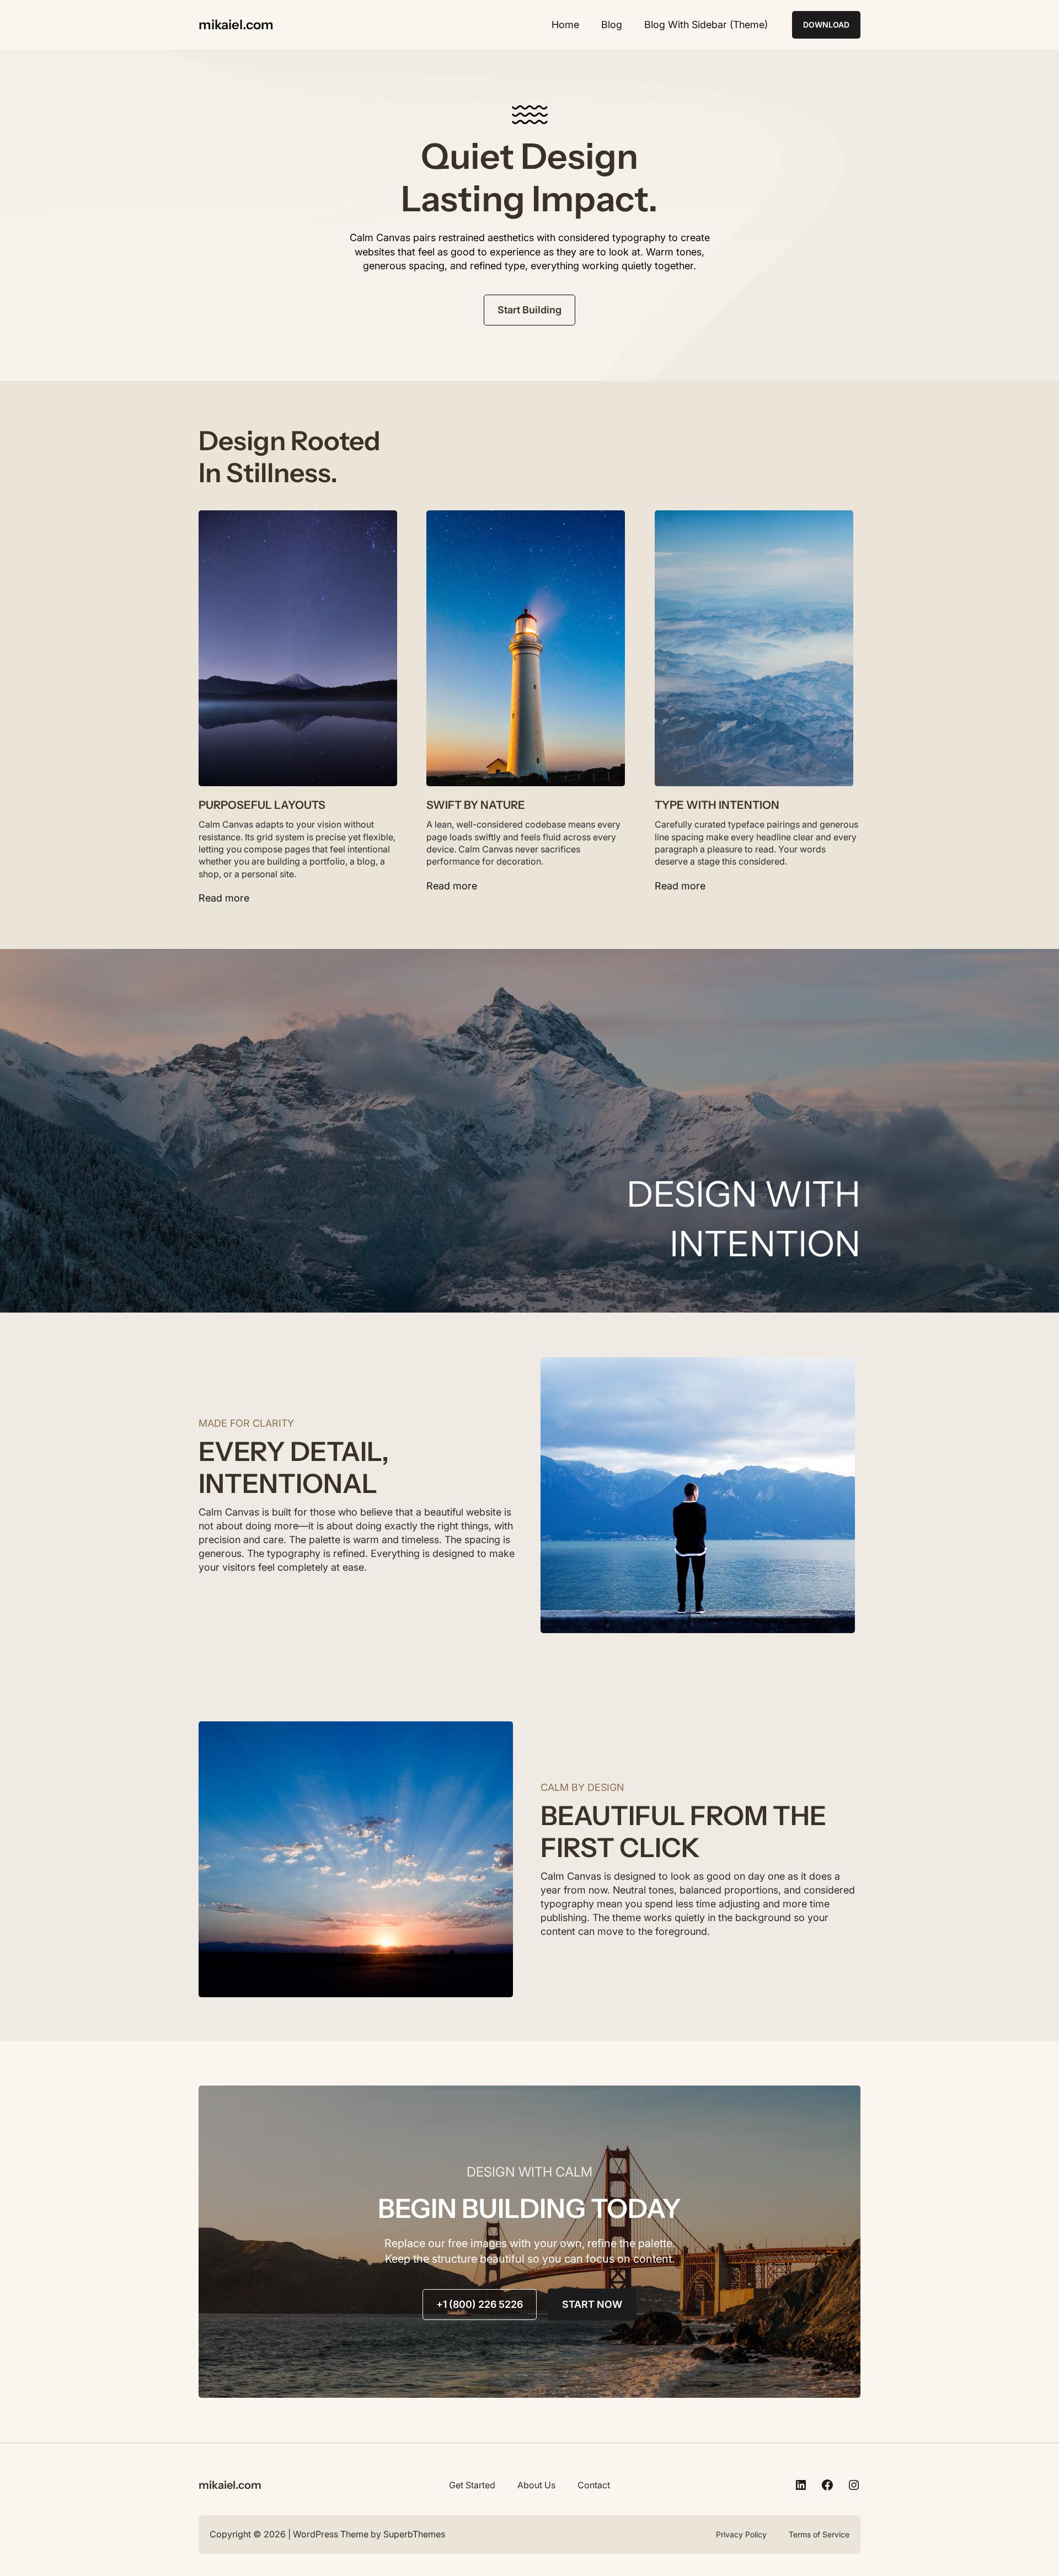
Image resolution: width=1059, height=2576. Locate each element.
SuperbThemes (414, 2534)
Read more (224, 898)
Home (565, 25)
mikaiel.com (236, 25)
